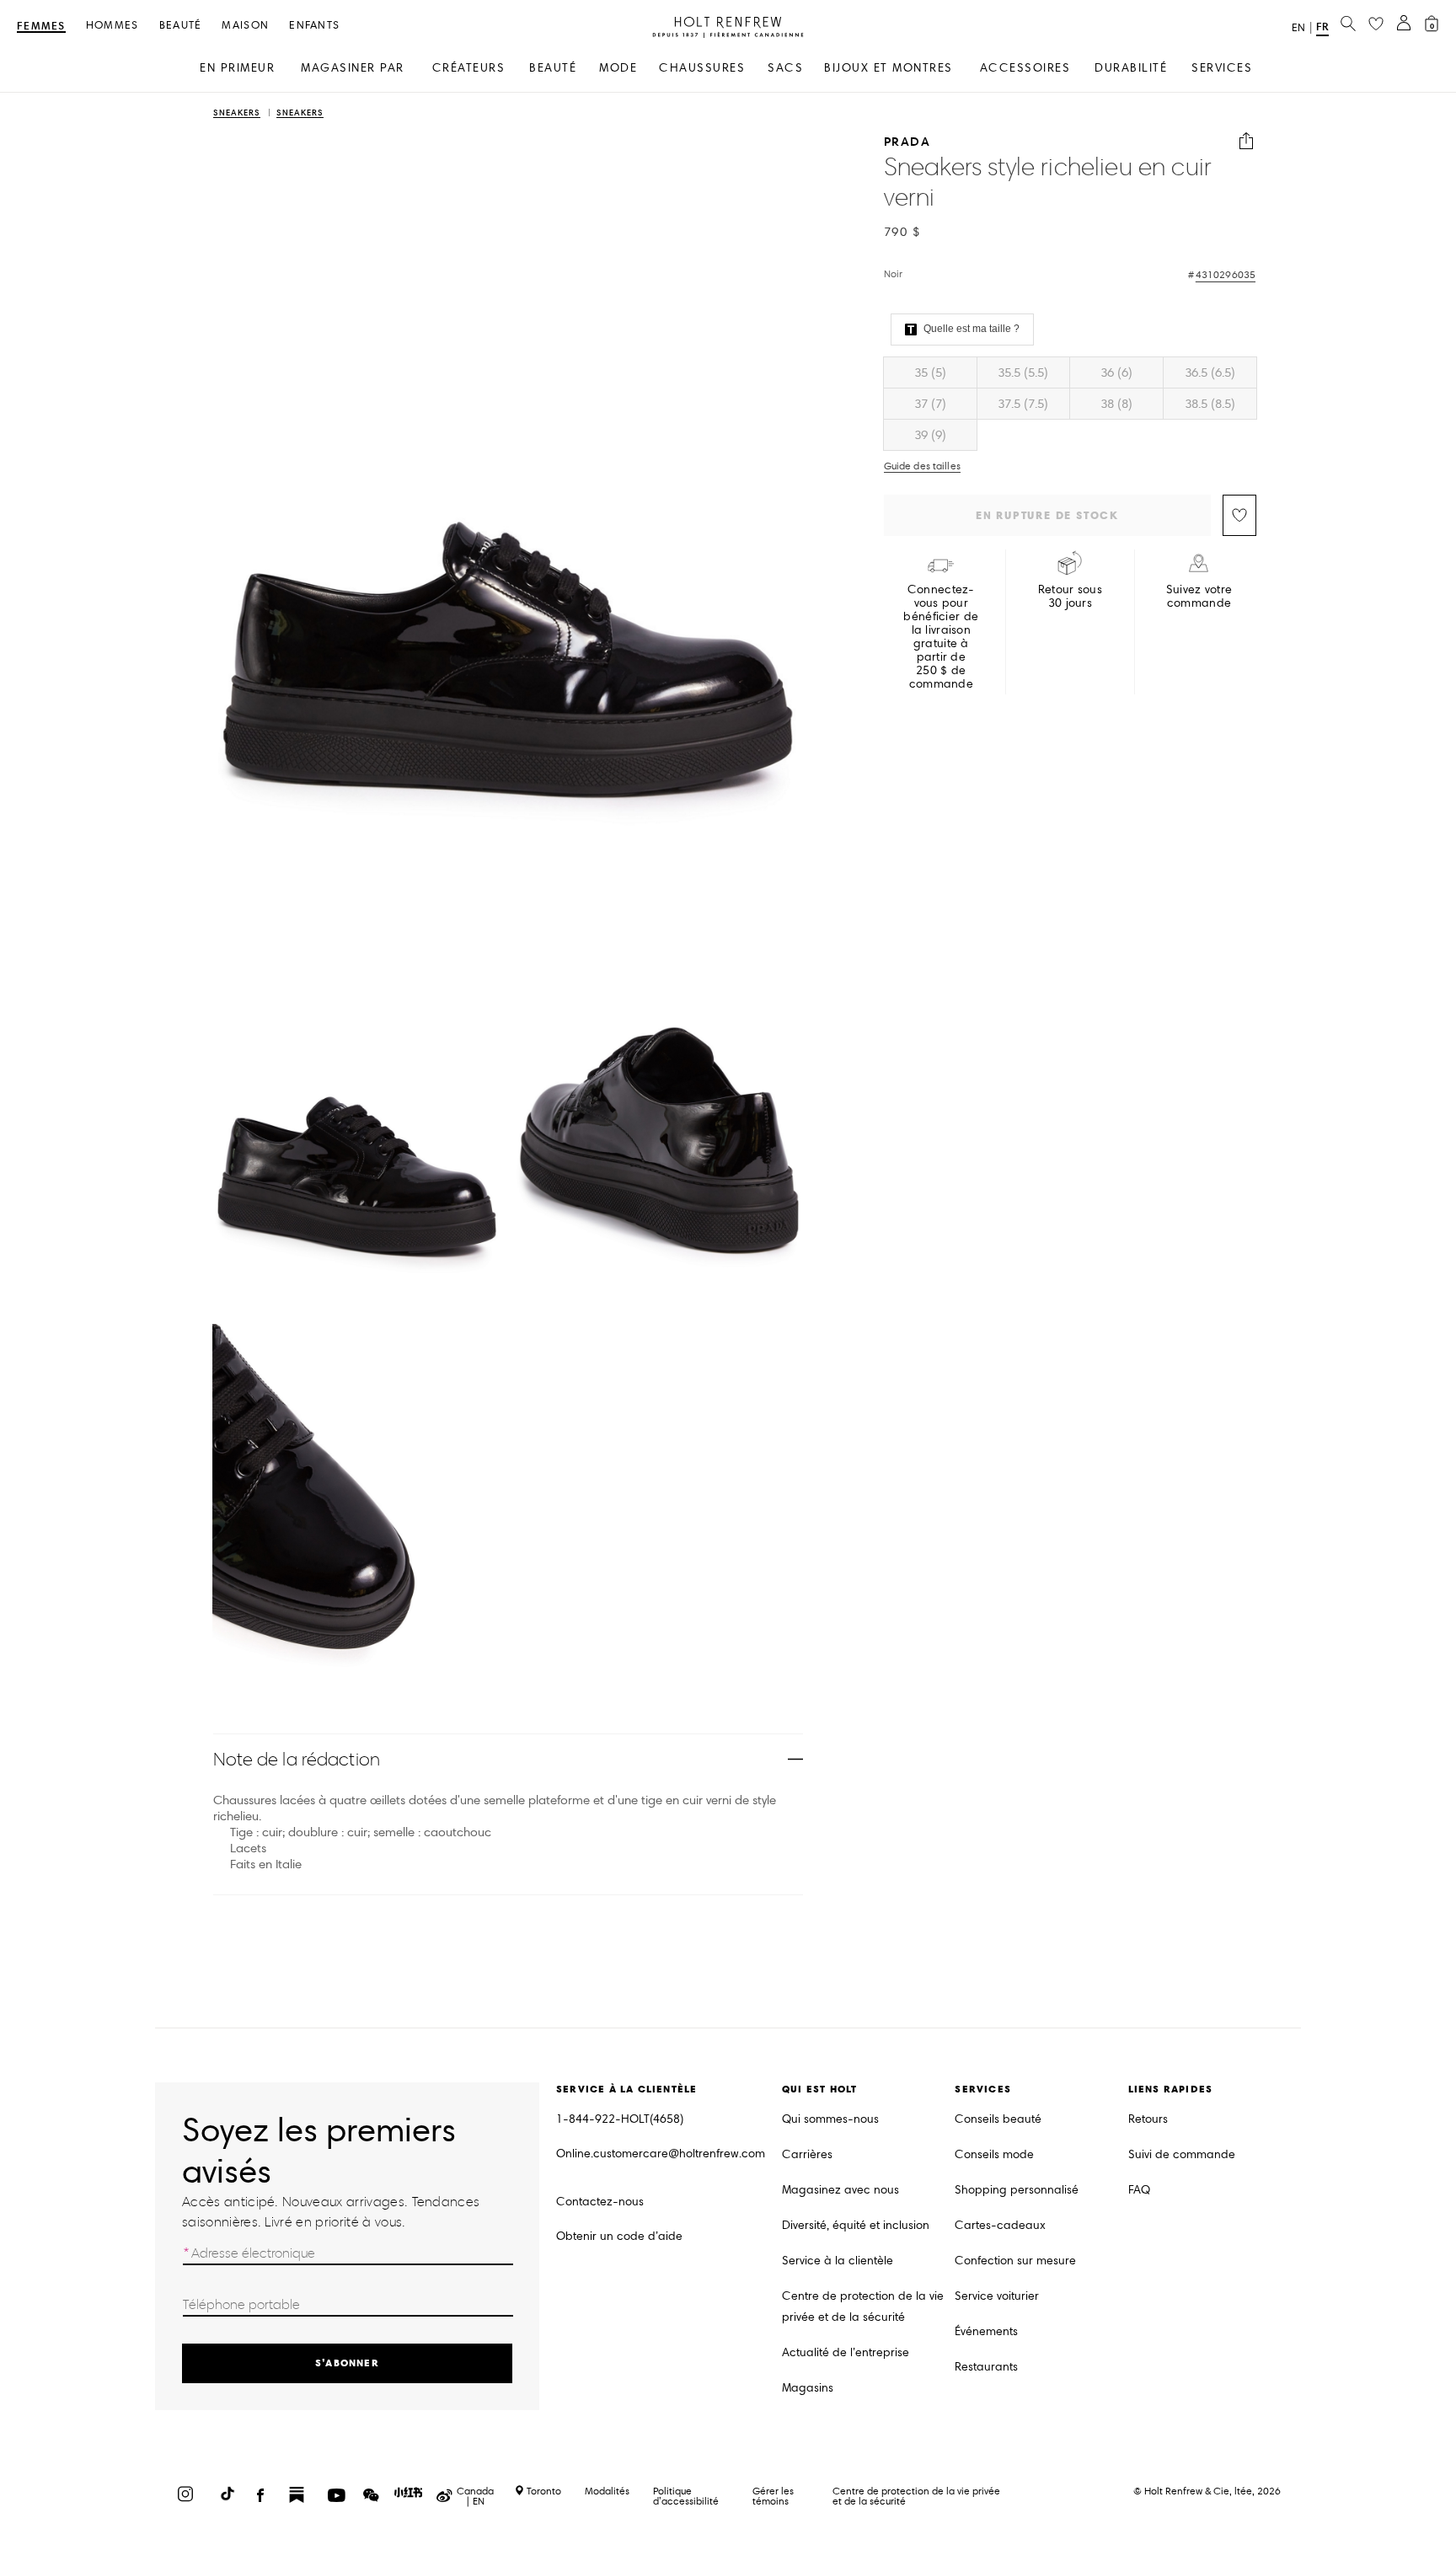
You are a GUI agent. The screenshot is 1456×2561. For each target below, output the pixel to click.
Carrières (807, 2154)
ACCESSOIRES (1025, 68)
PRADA (907, 141)
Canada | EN (475, 2496)
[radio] (930, 372)
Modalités (607, 2491)
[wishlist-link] (1376, 24)
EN (1298, 28)
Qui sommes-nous (830, 2119)
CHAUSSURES (702, 68)
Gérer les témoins (773, 2496)
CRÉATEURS (469, 68)
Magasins (808, 2388)
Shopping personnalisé (1017, 2190)
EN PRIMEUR (237, 68)
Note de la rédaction (297, 1759)
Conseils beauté (998, 2119)
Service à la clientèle (838, 2261)
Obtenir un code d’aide (619, 2236)
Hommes (112, 26)
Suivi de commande (1182, 2154)
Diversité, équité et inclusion (856, 2225)
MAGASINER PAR (353, 68)
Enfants (314, 26)
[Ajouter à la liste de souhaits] (1239, 515)
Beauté (181, 26)
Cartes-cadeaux (1000, 2225)
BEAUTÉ (553, 68)
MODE (618, 68)
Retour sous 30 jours (1070, 597)
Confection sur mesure (1015, 2261)
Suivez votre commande (1199, 597)
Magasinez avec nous (840, 2190)
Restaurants (986, 2367)
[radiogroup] (1070, 404)
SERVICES (1222, 68)
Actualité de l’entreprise (846, 2352)
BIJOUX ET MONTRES (889, 68)
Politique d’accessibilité (686, 2496)
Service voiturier (997, 2296)
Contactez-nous (600, 2202)
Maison (245, 26)
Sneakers (237, 113)
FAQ (1139, 2190)
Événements (986, 2331)
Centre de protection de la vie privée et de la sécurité (863, 2307)
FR (1322, 27)
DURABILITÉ (1131, 68)
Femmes (41, 27)
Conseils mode (994, 2154)
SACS (785, 68)
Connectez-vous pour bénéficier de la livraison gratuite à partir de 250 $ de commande (941, 637)
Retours (1148, 2119)
